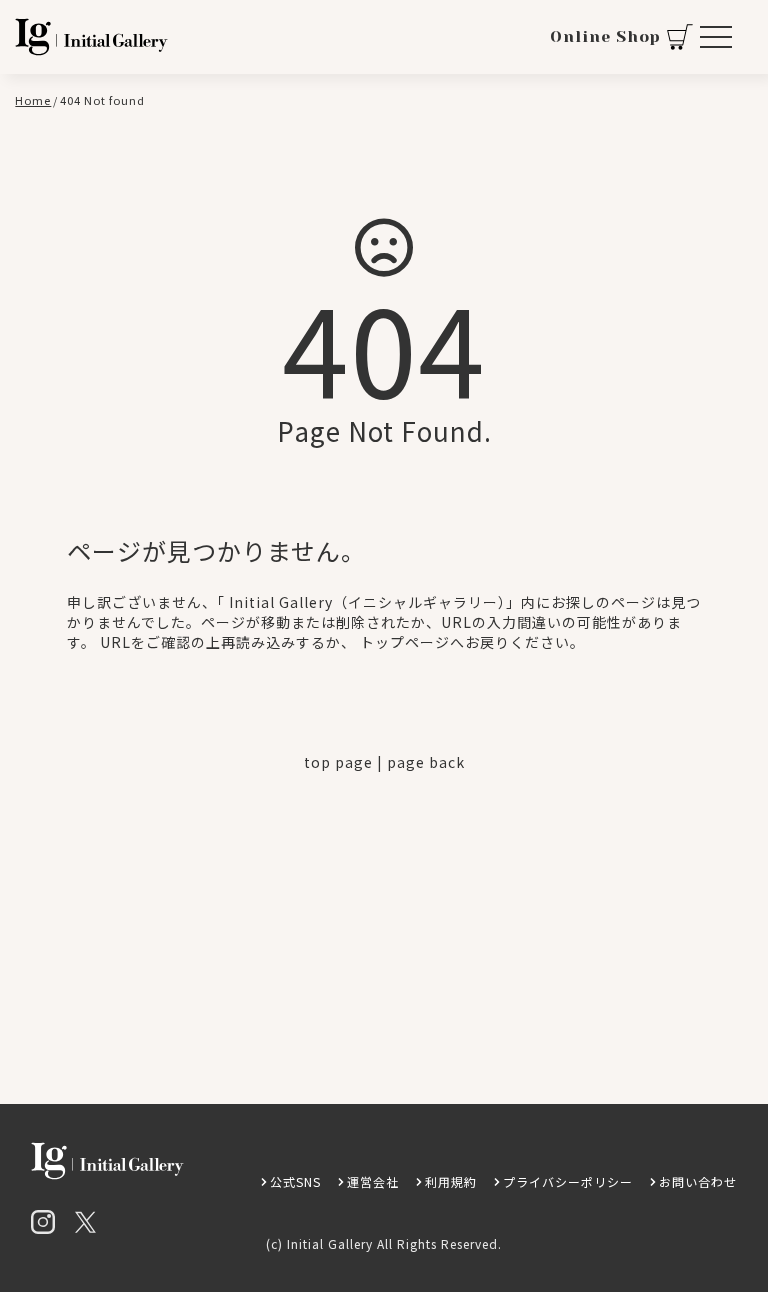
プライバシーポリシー (568, 1181)
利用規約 (451, 1181)
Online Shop (605, 36)
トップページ (405, 642)
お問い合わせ (698, 1181)
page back (426, 762)
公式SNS (295, 1181)
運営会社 (373, 1181)
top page (338, 762)
